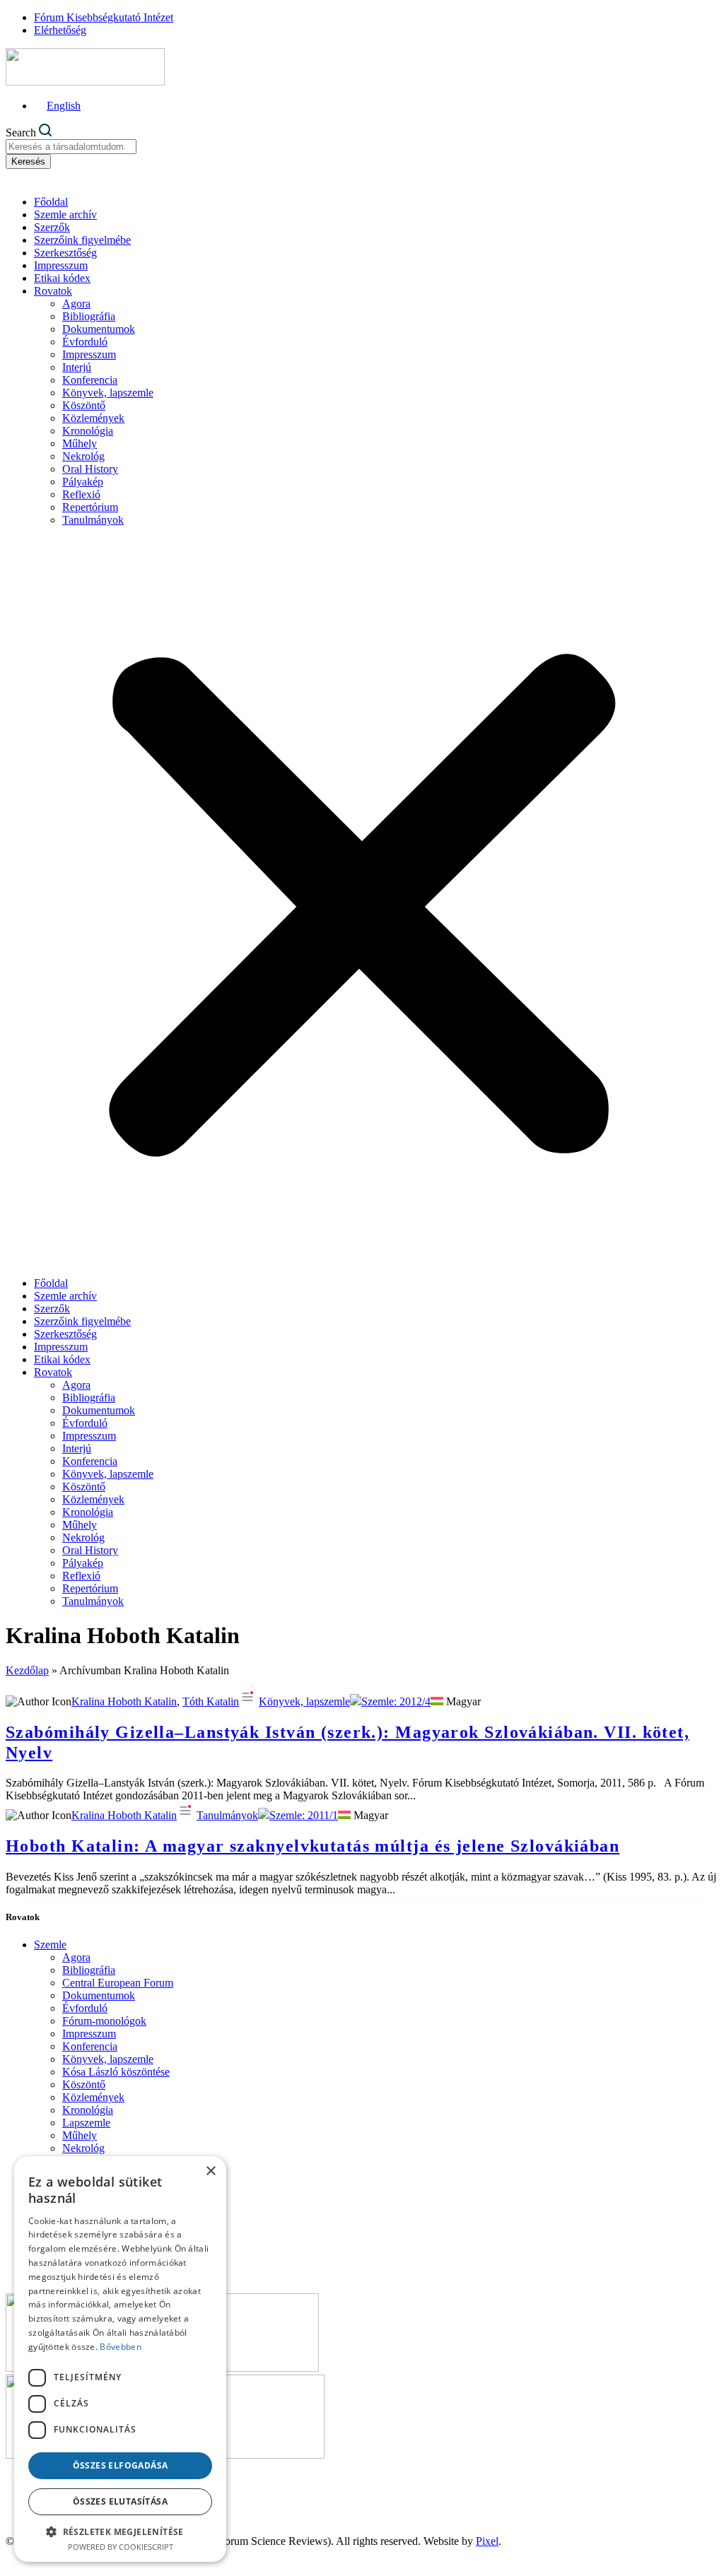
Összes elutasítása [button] (120, 2501)
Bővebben (120, 2347)
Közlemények (93, 418)
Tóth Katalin (211, 1701)
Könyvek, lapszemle (108, 393)
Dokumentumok (99, 329)
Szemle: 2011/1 (304, 1815)
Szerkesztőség (65, 253)
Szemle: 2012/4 (396, 1701)
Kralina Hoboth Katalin (124, 1701)
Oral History (90, 469)
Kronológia (88, 431)
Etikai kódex (62, 278)
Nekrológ (83, 456)
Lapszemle (86, 2123)
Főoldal (51, 202)
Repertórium (90, 507)
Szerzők (52, 227)
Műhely (80, 443)
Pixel (487, 2541)
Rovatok (53, 291)
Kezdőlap (27, 1670)
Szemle (50, 1945)
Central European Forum (118, 1983)
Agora (76, 304)
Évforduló (85, 342)
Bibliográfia (89, 316)
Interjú (77, 367)
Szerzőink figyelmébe (82, 240)
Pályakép (83, 482)
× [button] (210, 2171)
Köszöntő (84, 405)
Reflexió (81, 494)
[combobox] (71, 147)
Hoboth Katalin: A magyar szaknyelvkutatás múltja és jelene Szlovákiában (313, 1846)
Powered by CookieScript (121, 2547)
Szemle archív (65, 214)
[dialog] (120, 2359)
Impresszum (61, 265)
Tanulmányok (93, 520)
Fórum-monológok (104, 2021)
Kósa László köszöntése (116, 2072)
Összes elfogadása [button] (121, 2465)
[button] (362, 902)
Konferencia (90, 380)
